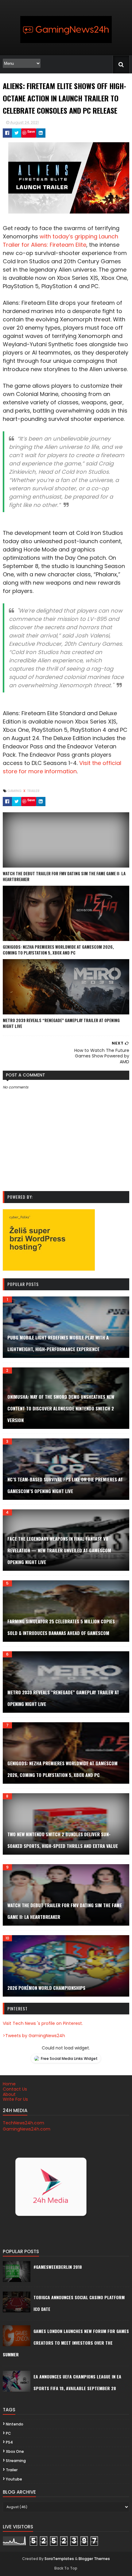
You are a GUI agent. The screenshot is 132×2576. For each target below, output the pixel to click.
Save (31, 131)
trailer (33, 791)
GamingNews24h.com (27, 2129)
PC (8, 2433)
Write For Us (15, 2099)
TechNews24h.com (23, 2123)
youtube (14, 2479)
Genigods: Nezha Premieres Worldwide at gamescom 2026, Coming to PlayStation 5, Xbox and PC (58, 950)
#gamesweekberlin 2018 (58, 2267)
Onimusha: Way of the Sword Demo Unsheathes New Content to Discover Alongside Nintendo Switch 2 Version (61, 1408)
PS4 (9, 2442)
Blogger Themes (94, 2559)
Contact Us (15, 2089)
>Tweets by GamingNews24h (34, 2036)
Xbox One (15, 2451)
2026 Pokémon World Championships (46, 1988)
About (9, 2094)
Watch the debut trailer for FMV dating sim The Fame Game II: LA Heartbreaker (64, 876)
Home (9, 2084)
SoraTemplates (59, 2559)
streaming (16, 2461)
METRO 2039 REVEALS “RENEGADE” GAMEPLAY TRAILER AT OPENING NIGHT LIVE (61, 1023)
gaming (15, 791)
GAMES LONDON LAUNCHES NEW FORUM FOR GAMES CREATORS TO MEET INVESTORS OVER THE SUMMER (66, 2343)
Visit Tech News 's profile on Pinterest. (43, 2023)
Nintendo (15, 2424)
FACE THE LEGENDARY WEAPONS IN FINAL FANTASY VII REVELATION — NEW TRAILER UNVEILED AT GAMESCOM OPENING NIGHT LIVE (59, 1550)
